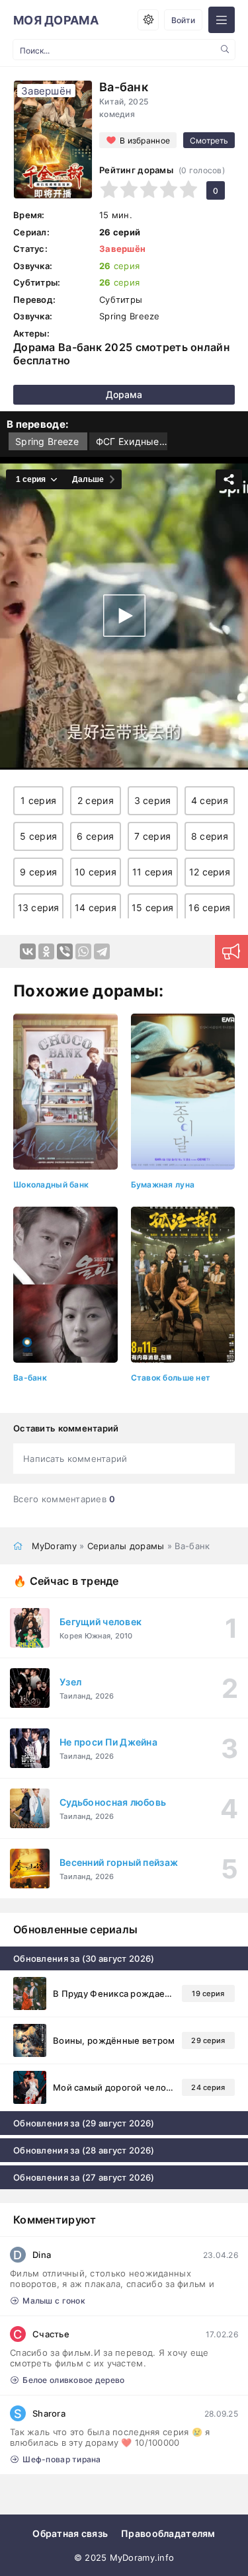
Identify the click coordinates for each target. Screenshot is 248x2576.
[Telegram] (102, 951)
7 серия (152, 836)
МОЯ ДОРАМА (56, 20)
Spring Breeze (47, 441)
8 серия (210, 836)
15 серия (152, 907)
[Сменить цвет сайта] (148, 20)
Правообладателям (168, 2533)
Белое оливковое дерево (73, 2380)
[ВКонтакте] (28, 951)
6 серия (95, 836)
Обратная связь (70, 2533)
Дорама (124, 394)
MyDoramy (54, 1546)
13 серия (39, 907)
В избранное (145, 141)
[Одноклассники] (46, 951)
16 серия (209, 907)
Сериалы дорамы (126, 1546)
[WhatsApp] (83, 951)
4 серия (210, 800)
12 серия (210, 872)
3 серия (153, 800)
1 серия (38, 800)
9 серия (38, 872)
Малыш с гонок (54, 2301)
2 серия (96, 800)
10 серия (96, 872)
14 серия (96, 907)
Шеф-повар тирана (62, 2459)
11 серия (152, 872)
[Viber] (65, 951)
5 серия (38, 836)
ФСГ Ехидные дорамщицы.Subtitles (132, 441)
